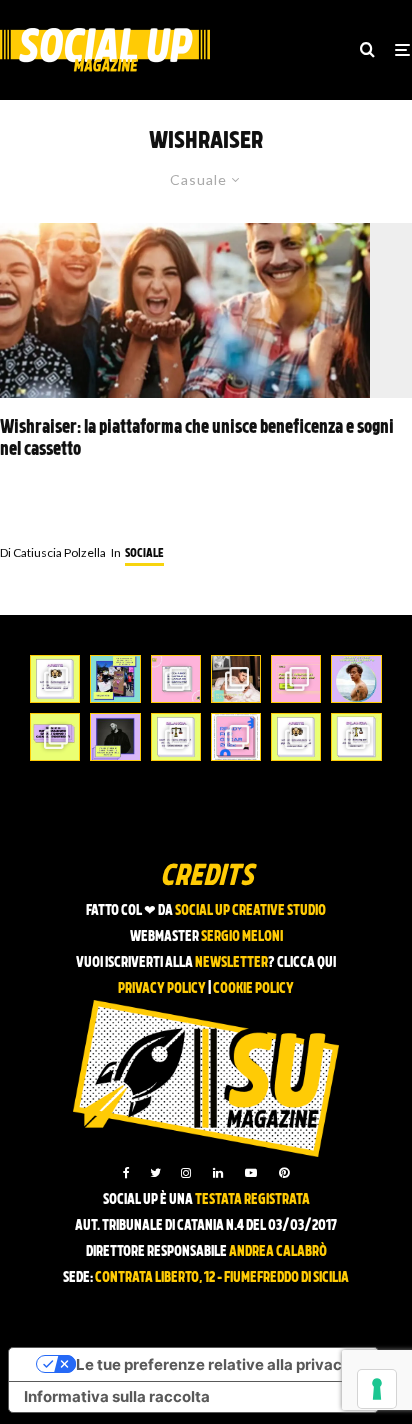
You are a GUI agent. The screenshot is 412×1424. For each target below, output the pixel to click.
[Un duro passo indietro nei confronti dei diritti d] (115, 679)
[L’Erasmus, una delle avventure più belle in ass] (296, 679)
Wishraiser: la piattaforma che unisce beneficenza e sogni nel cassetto (197, 439)
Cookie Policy (253, 989)
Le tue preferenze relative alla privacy (213, 1364)
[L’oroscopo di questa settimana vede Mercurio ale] (356, 737)
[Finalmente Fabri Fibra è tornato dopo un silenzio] (115, 737)
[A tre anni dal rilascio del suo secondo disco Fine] (356, 679)
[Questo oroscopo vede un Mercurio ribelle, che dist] (55, 679)
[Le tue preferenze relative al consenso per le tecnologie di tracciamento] (377, 1389)
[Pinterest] (284, 1173)
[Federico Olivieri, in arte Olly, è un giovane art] (236, 679)
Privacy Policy (162, 989)
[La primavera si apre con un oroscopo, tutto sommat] (176, 737)
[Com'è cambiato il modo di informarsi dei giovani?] (55, 737)
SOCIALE (144, 554)
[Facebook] (126, 1173)
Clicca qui (306, 963)
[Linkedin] (218, 1173)
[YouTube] (251, 1173)
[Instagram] (186, 1173)
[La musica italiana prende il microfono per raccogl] (176, 679)
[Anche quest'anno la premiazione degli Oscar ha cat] (236, 737)
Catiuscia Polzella (53, 552)
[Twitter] (155, 1173)
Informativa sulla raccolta (117, 1396)
